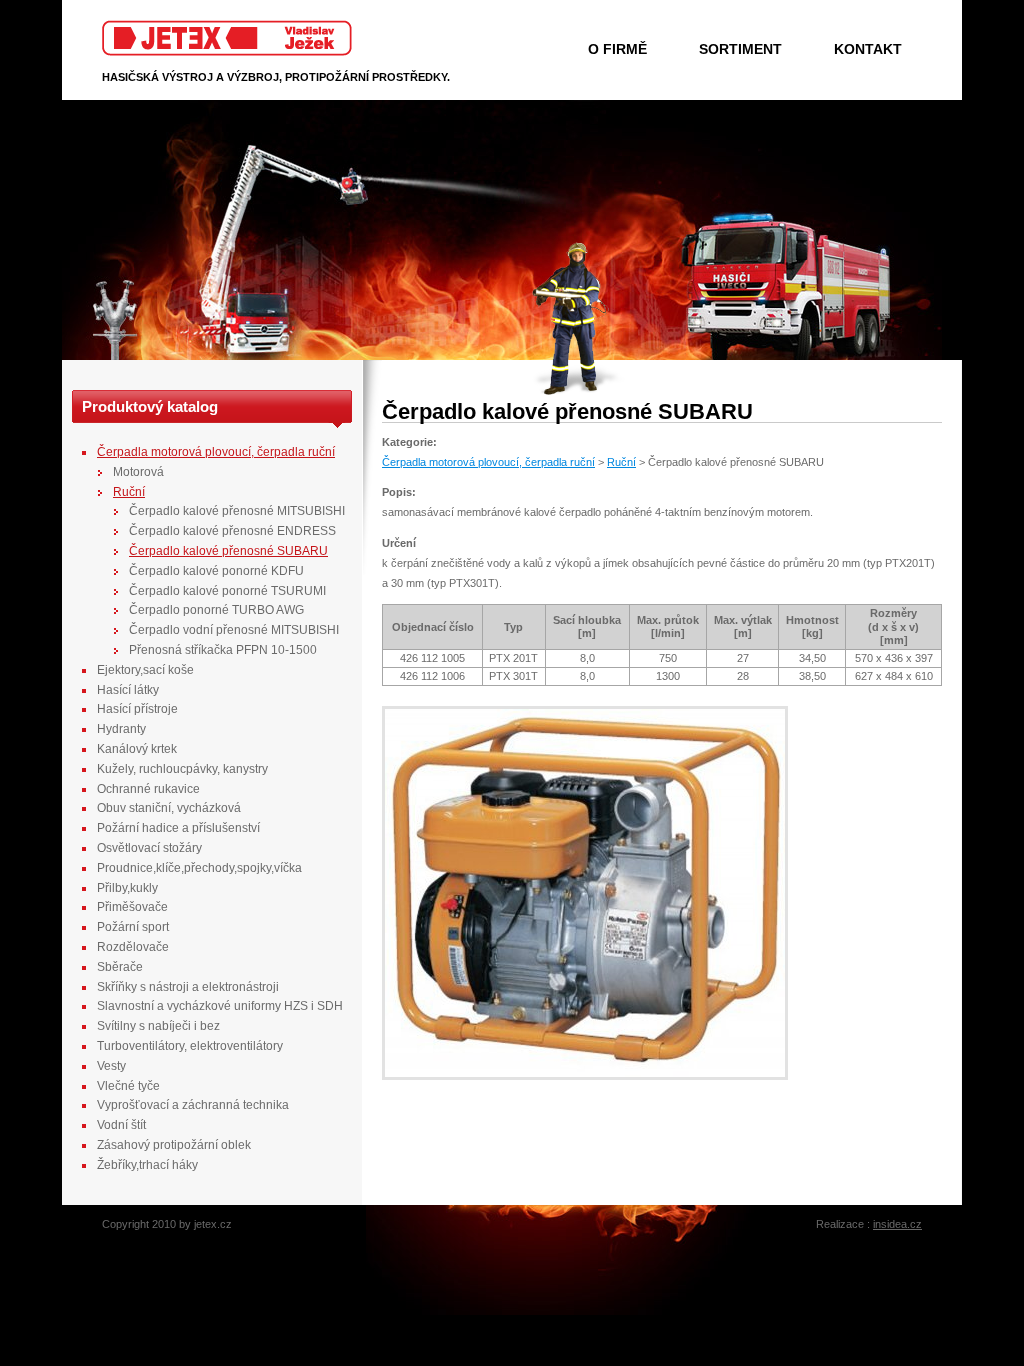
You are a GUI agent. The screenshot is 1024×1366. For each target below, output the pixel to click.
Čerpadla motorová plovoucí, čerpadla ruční (488, 462)
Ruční (621, 462)
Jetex (115, 29)
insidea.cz (897, 1224)
